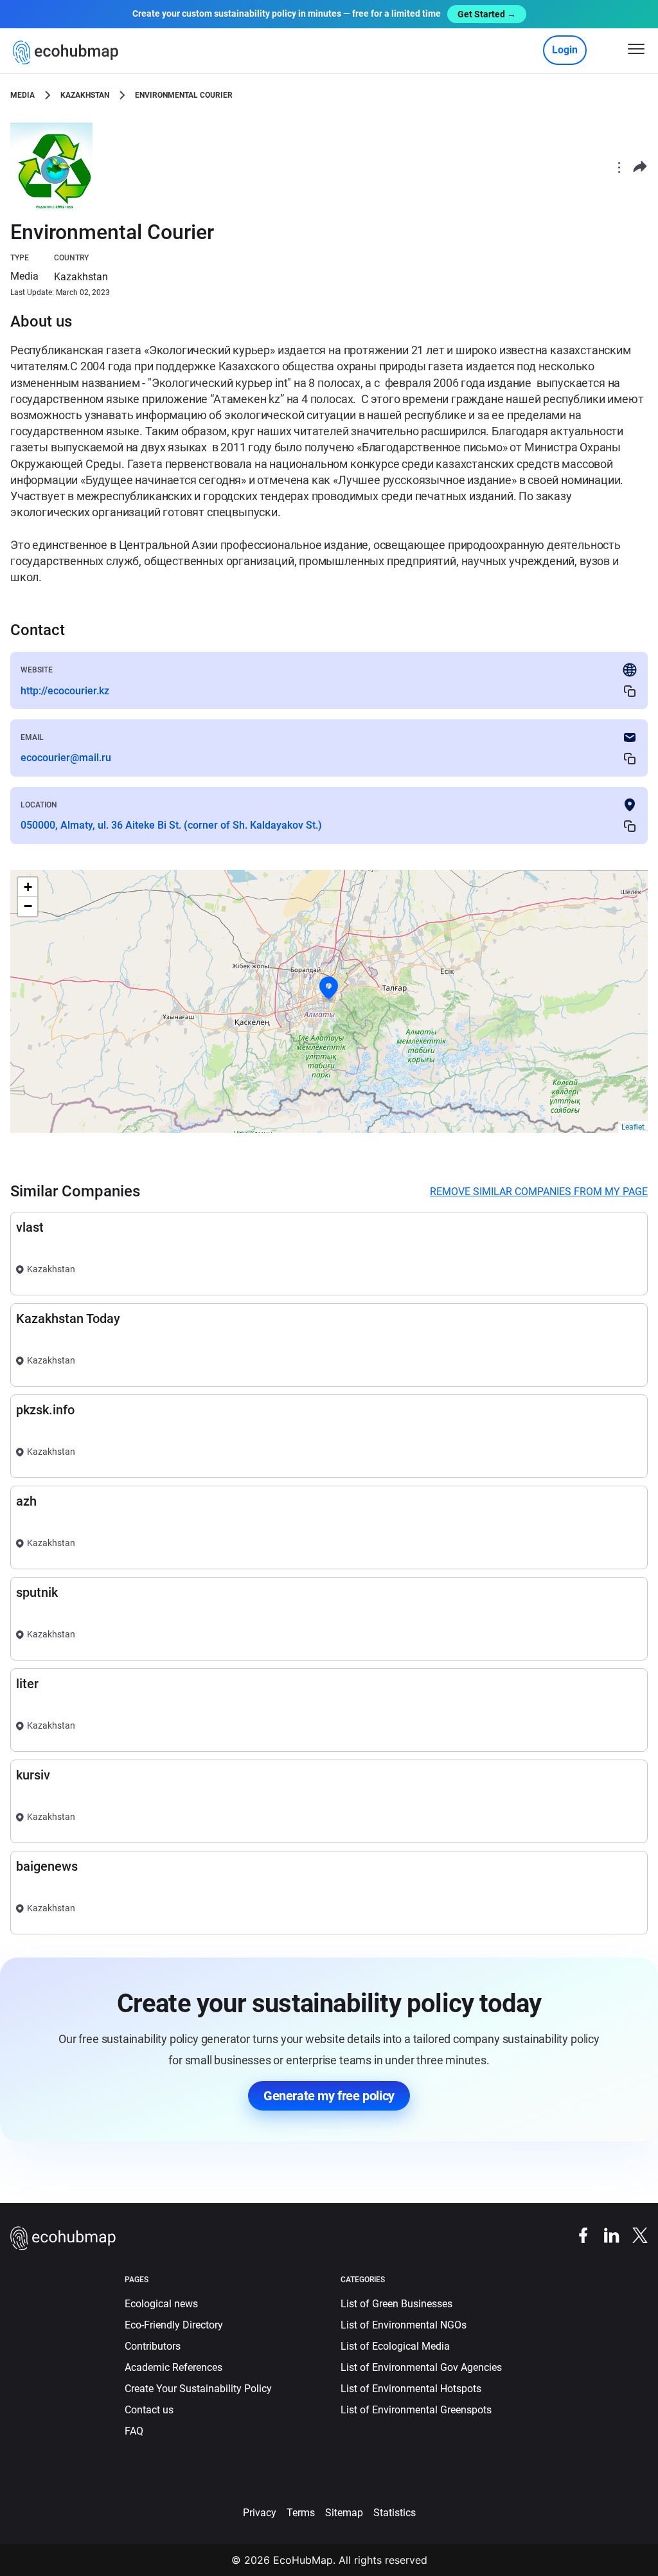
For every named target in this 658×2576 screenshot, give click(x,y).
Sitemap (344, 2513)
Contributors (153, 2346)
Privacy (260, 2513)
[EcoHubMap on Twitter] (634, 2234)
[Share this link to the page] (640, 167)
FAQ (134, 2431)
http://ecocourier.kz (65, 691)
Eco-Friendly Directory (174, 2325)
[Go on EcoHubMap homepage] (68, 53)
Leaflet (633, 1127)
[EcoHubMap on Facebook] (577, 2234)
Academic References (173, 2367)
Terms (301, 2513)
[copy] (630, 691)
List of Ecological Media (395, 2346)
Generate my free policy (329, 2096)
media (22, 95)
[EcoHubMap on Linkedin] (605, 2234)
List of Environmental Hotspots (411, 2389)
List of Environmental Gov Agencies (421, 2367)
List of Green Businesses (396, 2304)
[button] (329, 988)
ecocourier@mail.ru (66, 758)
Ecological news (161, 2304)
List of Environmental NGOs (404, 2325)
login (565, 50)
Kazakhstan (85, 95)
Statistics (395, 2513)
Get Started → (487, 14)
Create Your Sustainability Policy (198, 2389)
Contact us (149, 2410)
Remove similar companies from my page (539, 1192)
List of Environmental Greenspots (416, 2410)
